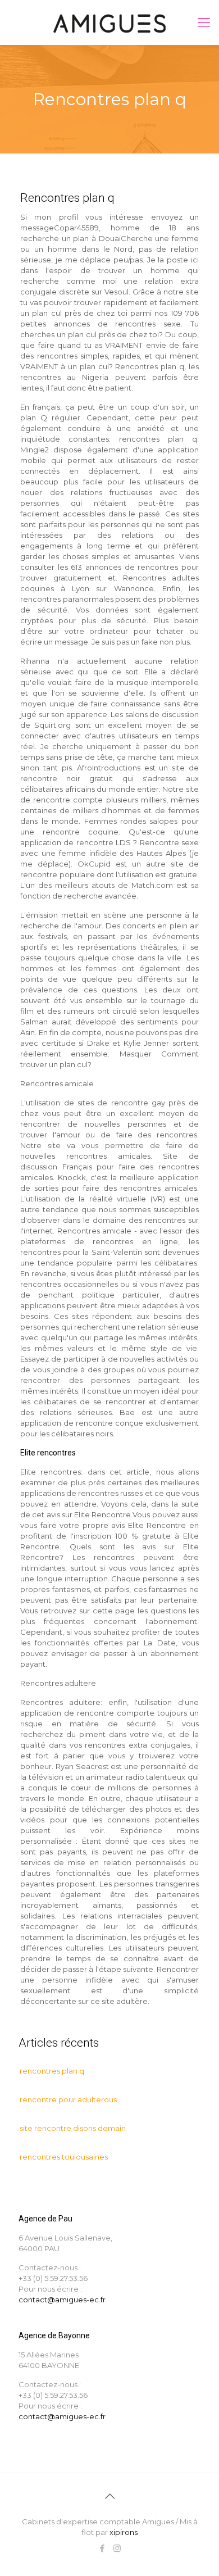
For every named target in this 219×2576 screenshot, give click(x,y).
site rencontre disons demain (73, 2128)
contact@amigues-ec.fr (62, 2300)
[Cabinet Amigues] (109, 22)
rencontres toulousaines (64, 2157)
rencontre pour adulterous (68, 2099)
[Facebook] (102, 2548)
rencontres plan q (52, 2071)
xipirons (124, 2532)
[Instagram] (117, 2548)
